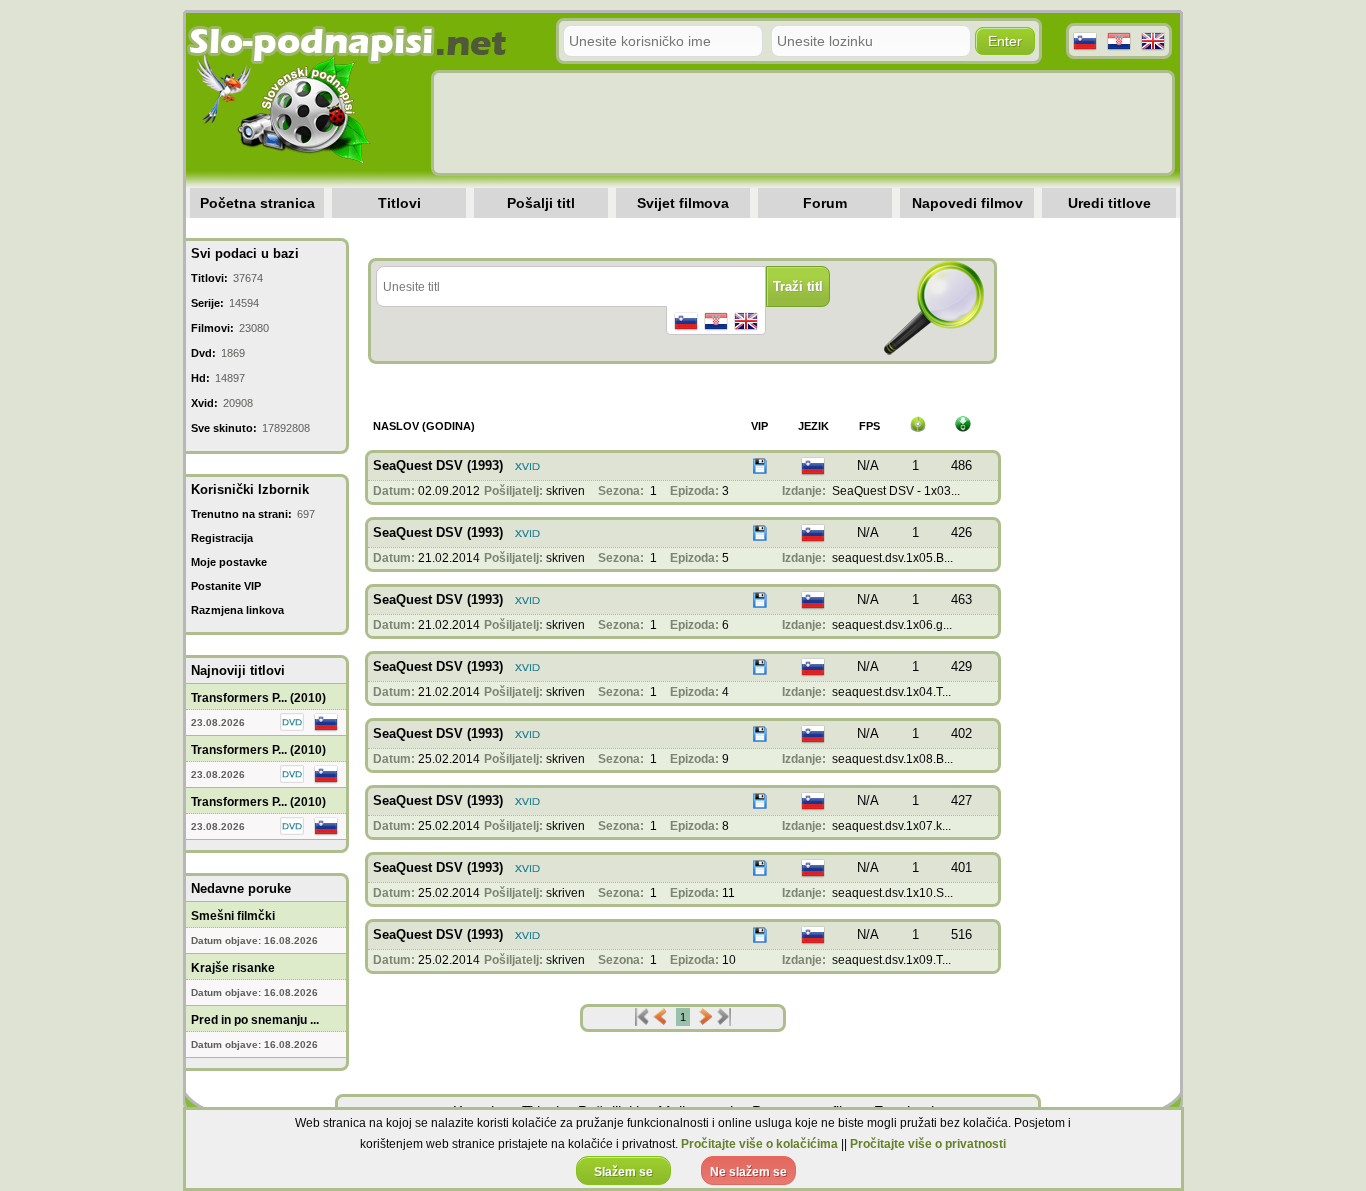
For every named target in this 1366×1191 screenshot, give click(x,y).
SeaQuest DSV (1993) (438, 465)
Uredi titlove (1109, 203)
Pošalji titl (541, 203)
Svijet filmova (683, 203)
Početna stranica (257, 203)
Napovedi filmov (967, 203)
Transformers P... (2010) (258, 698)
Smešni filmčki (233, 916)
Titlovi (399, 203)
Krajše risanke (233, 968)
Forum (825, 203)
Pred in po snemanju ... (255, 1020)
